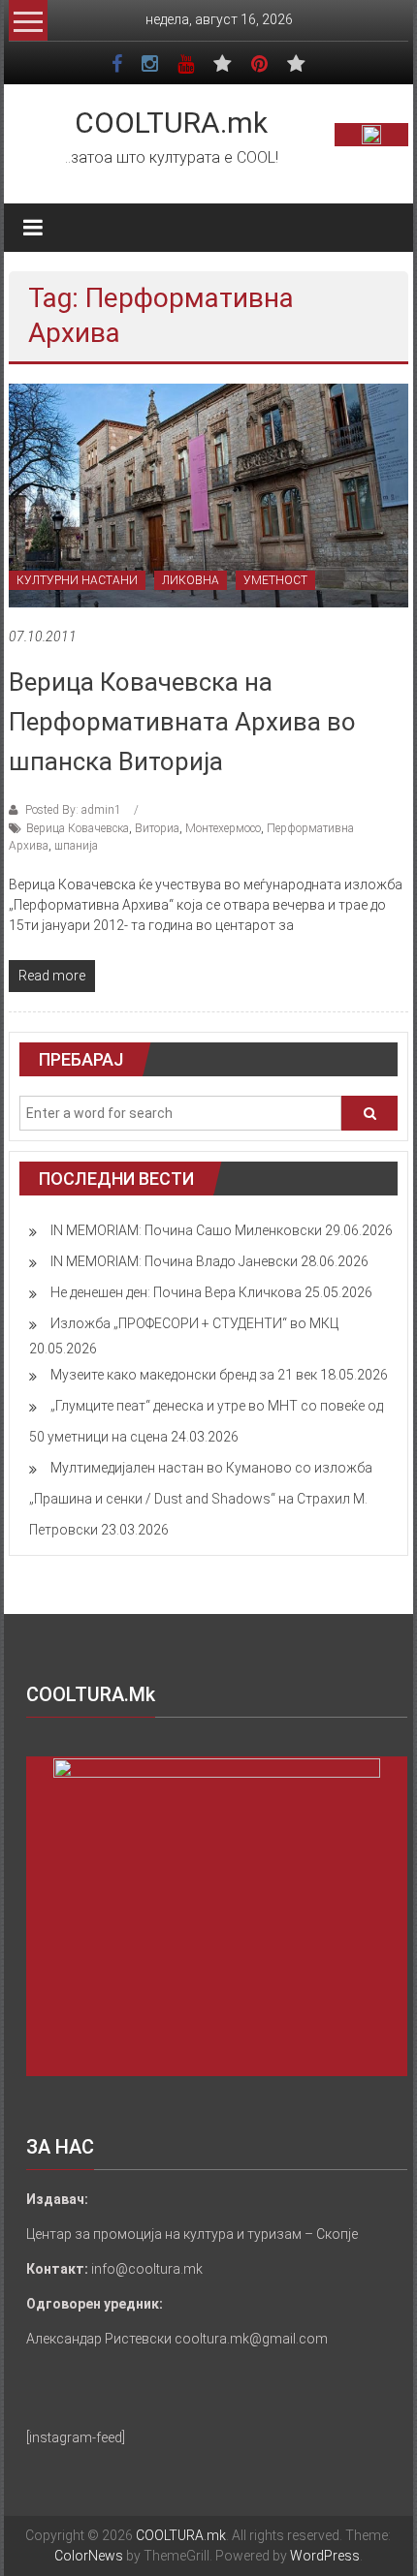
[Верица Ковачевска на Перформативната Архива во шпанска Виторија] (209, 494)
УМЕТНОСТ (275, 580)
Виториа (157, 828)
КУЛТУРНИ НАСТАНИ (77, 580)
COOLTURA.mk (171, 123)
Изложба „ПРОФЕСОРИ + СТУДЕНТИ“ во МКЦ (194, 1323)
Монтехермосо (223, 828)
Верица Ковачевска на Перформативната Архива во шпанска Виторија (182, 722)
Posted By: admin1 (73, 810)
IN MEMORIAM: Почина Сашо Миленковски (186, 1230)
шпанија (76, 846)
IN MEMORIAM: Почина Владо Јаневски (174, 1261)
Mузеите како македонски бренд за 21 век (184, 1375)
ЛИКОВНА (191, 580)
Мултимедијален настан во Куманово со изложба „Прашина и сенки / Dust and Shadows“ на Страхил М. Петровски (201, 1499)
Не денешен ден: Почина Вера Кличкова (176, 1292)
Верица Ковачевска (78, 828)
